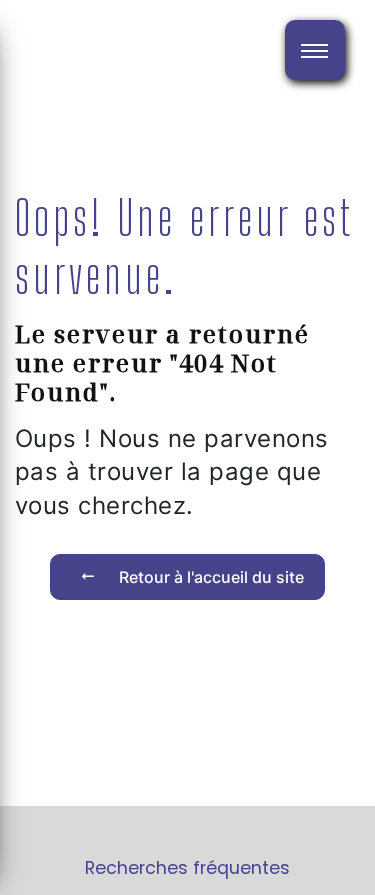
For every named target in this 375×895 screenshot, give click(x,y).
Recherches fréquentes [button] (187, 868)
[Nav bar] (315, 50)
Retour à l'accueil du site (209, 577)
